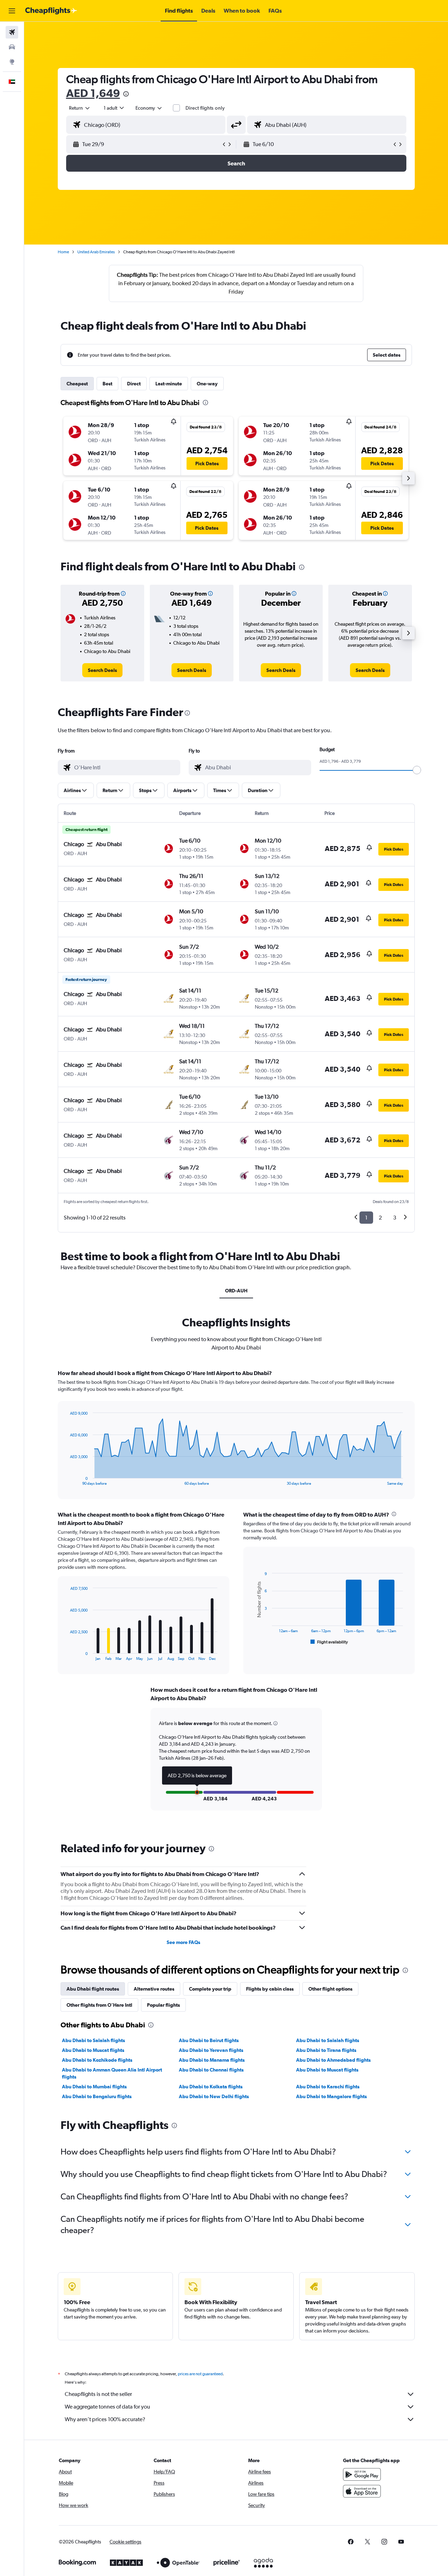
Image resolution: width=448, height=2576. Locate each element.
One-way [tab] (207, 384)
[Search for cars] (12, 47)
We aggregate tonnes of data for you (107, 2407)
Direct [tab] (134, 384)
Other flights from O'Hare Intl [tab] (99, 2005)
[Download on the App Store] (362, 2491)
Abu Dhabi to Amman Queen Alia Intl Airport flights (112, 2073)
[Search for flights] (12, 32)
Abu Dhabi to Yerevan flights (211, 2050)
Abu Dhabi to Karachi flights (328, 2087)
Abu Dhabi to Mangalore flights (331, 2096)
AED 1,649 (93, 93)
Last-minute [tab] (169, 384)
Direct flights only (205, 108)
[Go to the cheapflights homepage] (51, 11)
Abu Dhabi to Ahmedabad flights (333, 2060)
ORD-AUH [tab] (236, 1291)
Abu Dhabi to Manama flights (212, 2060)
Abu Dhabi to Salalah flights (93, 2040)
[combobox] (80, 108)
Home (63, 252)
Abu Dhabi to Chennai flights (211, 2070)
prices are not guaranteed (200, 2374)
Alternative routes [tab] (154, 1989)
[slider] (417, 770)
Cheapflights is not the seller (98, 2394)
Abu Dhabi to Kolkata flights (211, 2087)
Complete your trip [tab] (210, 1989)
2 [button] (380, 1218)
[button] (12, 11)
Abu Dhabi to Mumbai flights (94, 2087)
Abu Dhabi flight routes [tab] (93, 1989)
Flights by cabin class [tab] (270, 1989)
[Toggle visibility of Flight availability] (329, 1642)
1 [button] (366, 1218)
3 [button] (395, 1218)
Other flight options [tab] (330, 1989)
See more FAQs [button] (183, 1942)
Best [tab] (107, 384)
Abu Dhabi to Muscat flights (93, 2050)
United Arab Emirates (96, 252)
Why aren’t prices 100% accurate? (105, 2419)
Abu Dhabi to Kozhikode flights (97, 2060)
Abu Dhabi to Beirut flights (209, 2040)
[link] (102, 670)
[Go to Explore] (12, 62)
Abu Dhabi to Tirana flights (326, 2050)
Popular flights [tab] (163, 2005)
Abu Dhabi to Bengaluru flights (97, 2096)
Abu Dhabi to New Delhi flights (214, 2096)
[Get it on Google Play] (362, 2474)
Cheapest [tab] (77, 384)
